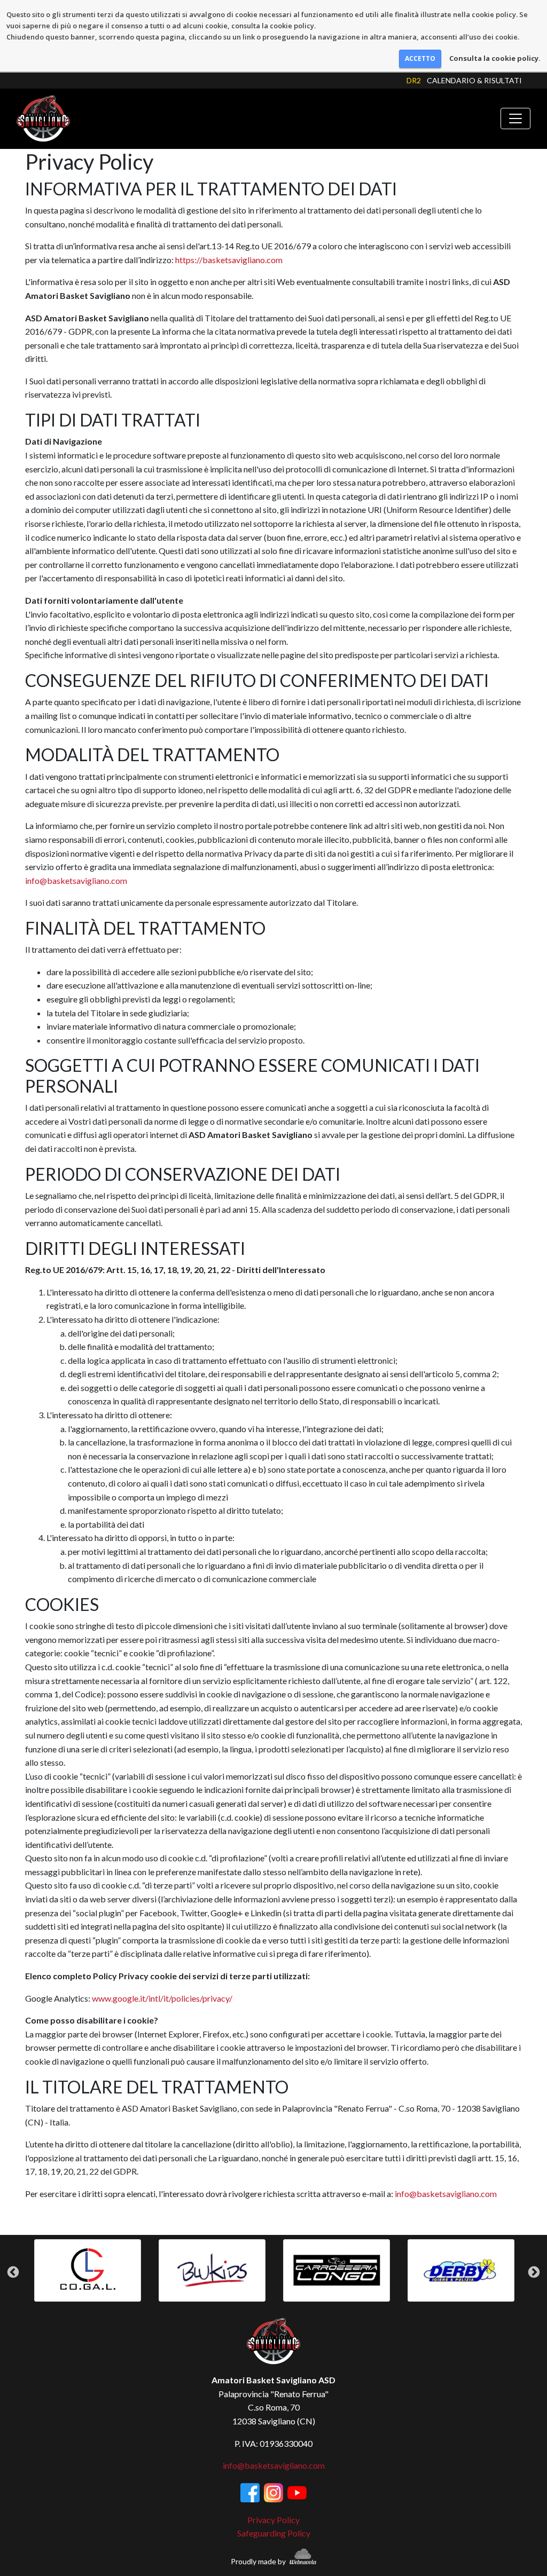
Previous (13, 2272)
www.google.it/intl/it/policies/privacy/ (162, 1998)
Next (534, 2272)
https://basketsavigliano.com (229, 260)
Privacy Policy (273, 2520)
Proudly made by (259, 2561)
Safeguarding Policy (274, 2533)
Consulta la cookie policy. (495, 58)
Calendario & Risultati (474, 80)
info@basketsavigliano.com (76, 880)
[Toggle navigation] (515, 118)
